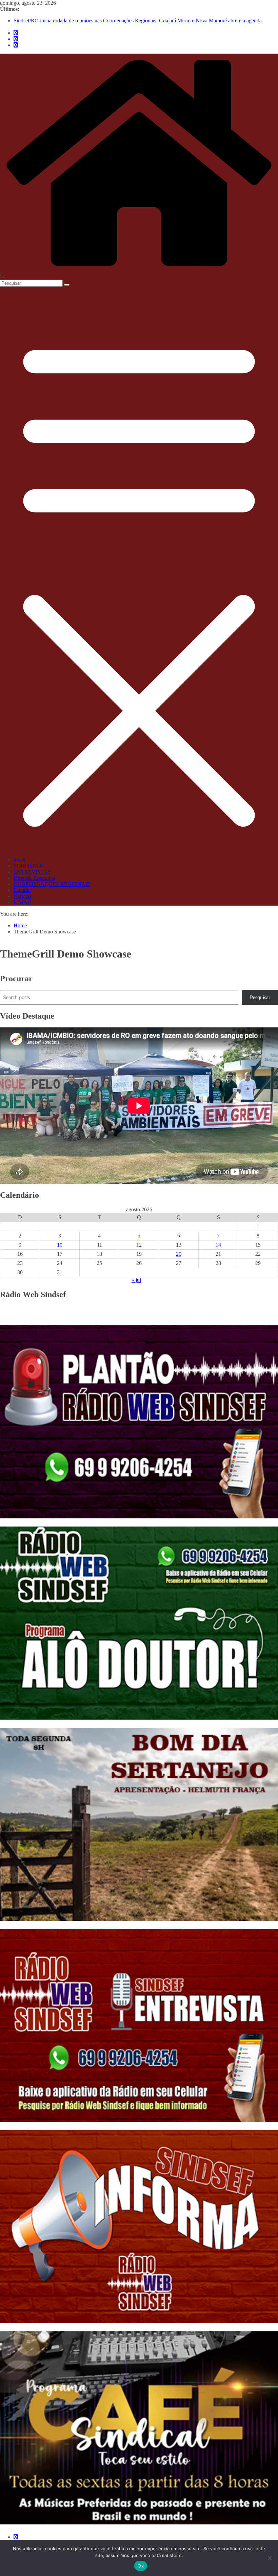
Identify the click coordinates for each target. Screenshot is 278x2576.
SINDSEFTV (28, 866)
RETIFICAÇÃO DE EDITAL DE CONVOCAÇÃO (72, 21)
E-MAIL (23, 902)
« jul (136, 1280)
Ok (141, 2566)
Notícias (22, 896)
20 (179, 1254)
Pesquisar (260, 997)
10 (60, 1245)
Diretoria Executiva (34, 878)
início (19, 860)
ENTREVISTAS (32, 872)
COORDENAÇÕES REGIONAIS (52, 884)
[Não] (270, 2558)
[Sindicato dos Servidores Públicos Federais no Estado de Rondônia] (139, 270)
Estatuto (22, 890)
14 (218, 1245)
